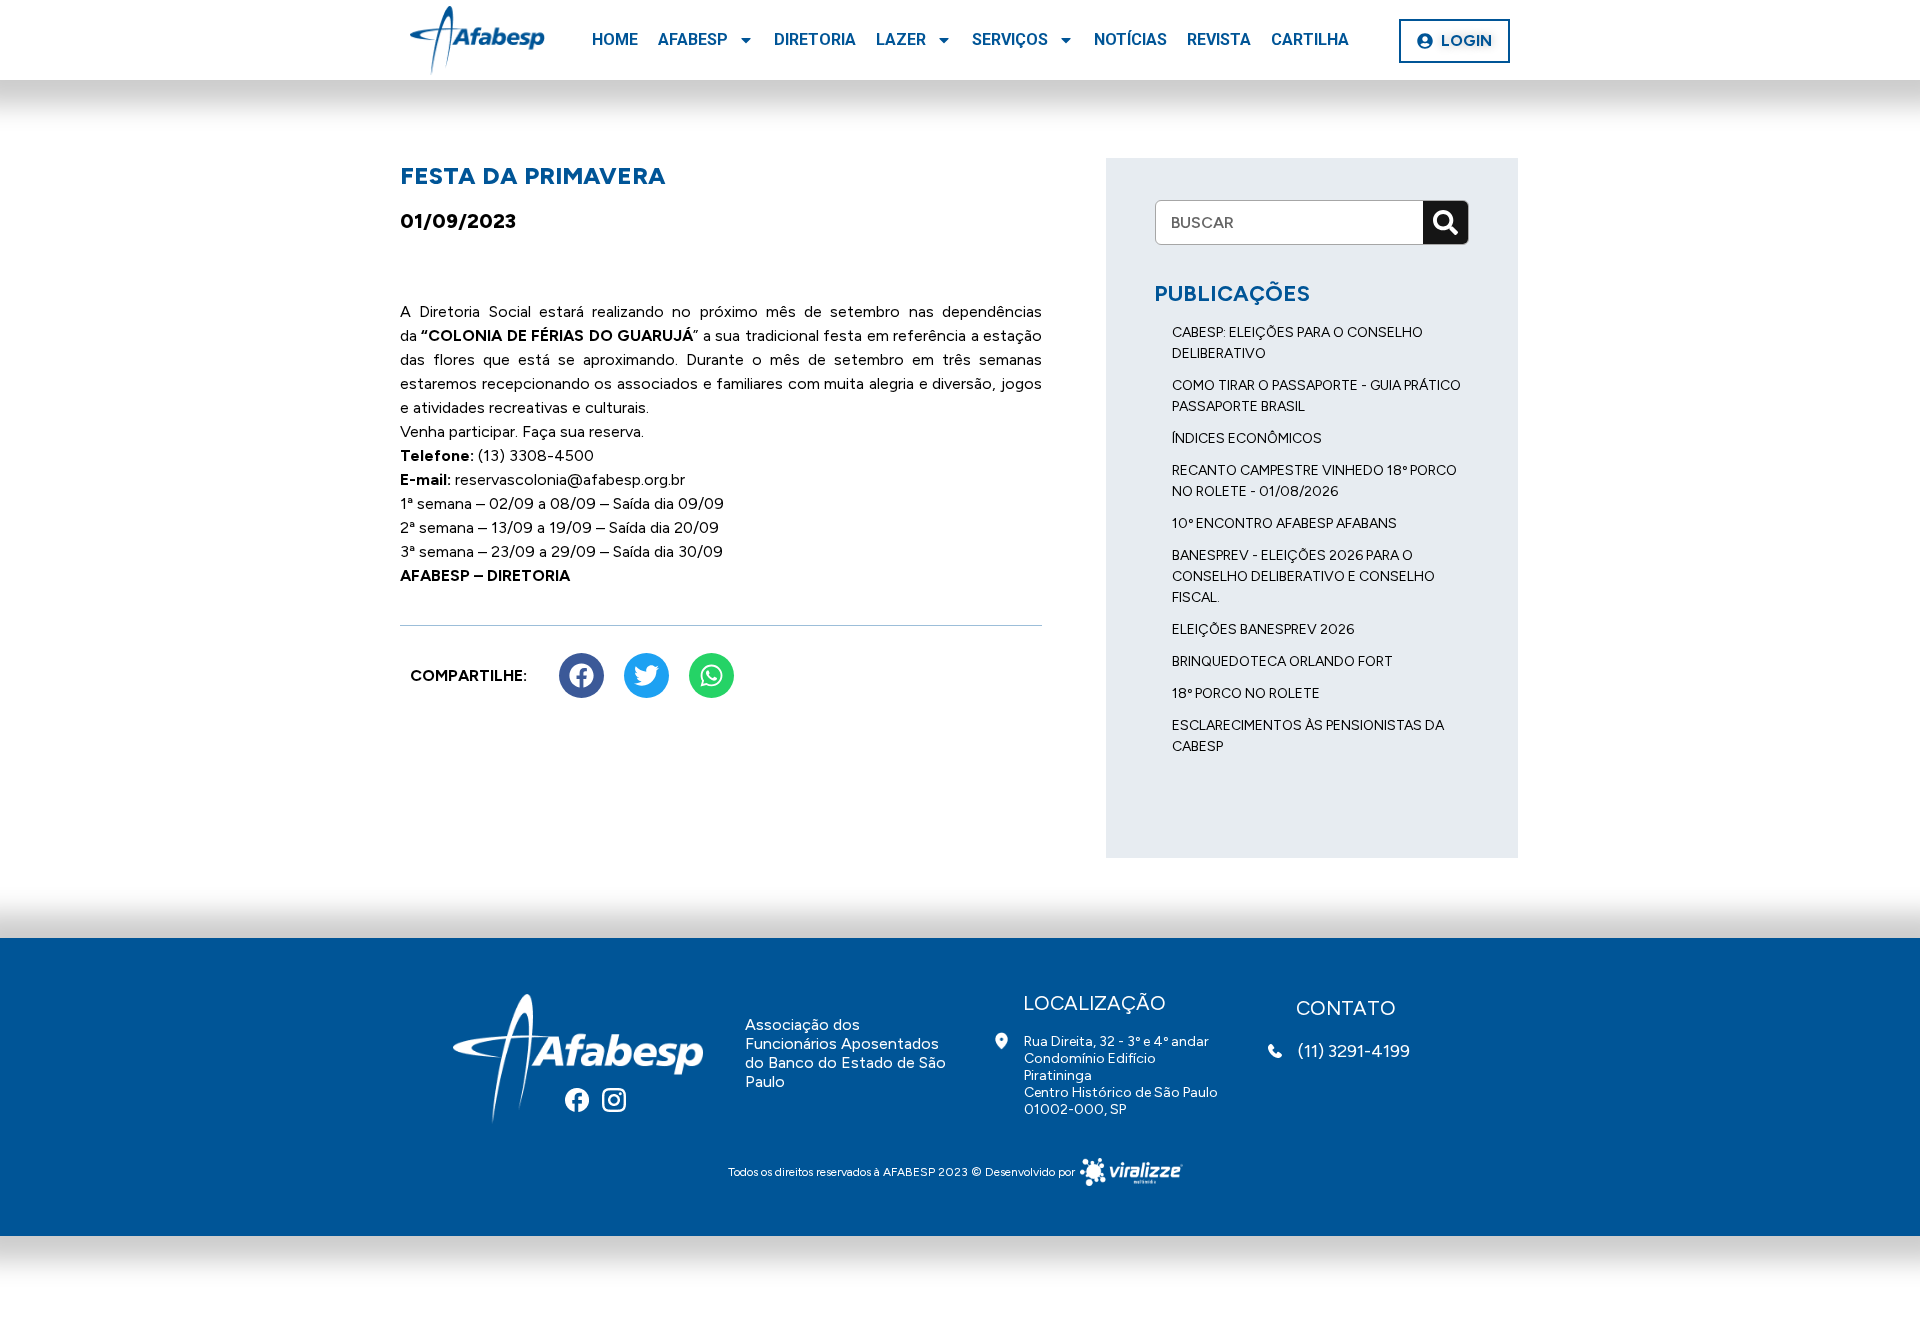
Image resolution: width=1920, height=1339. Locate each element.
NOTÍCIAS (1130, 39)
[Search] (1445, 222)
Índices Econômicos (1247, 438)
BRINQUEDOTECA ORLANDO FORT (1282, 661)
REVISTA (1219, 39)
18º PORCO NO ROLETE (1246, 693)
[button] (1454, 41)
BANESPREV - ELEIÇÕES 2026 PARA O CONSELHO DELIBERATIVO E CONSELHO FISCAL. (1303, 576)
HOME (615, 39)
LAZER (901, 39)
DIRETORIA (815, 39)
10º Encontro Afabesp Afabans (1284, 523)
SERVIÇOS (1010, 39)
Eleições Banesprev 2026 (1263, 629)
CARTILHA (1310, 39)
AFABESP (693, 39)
